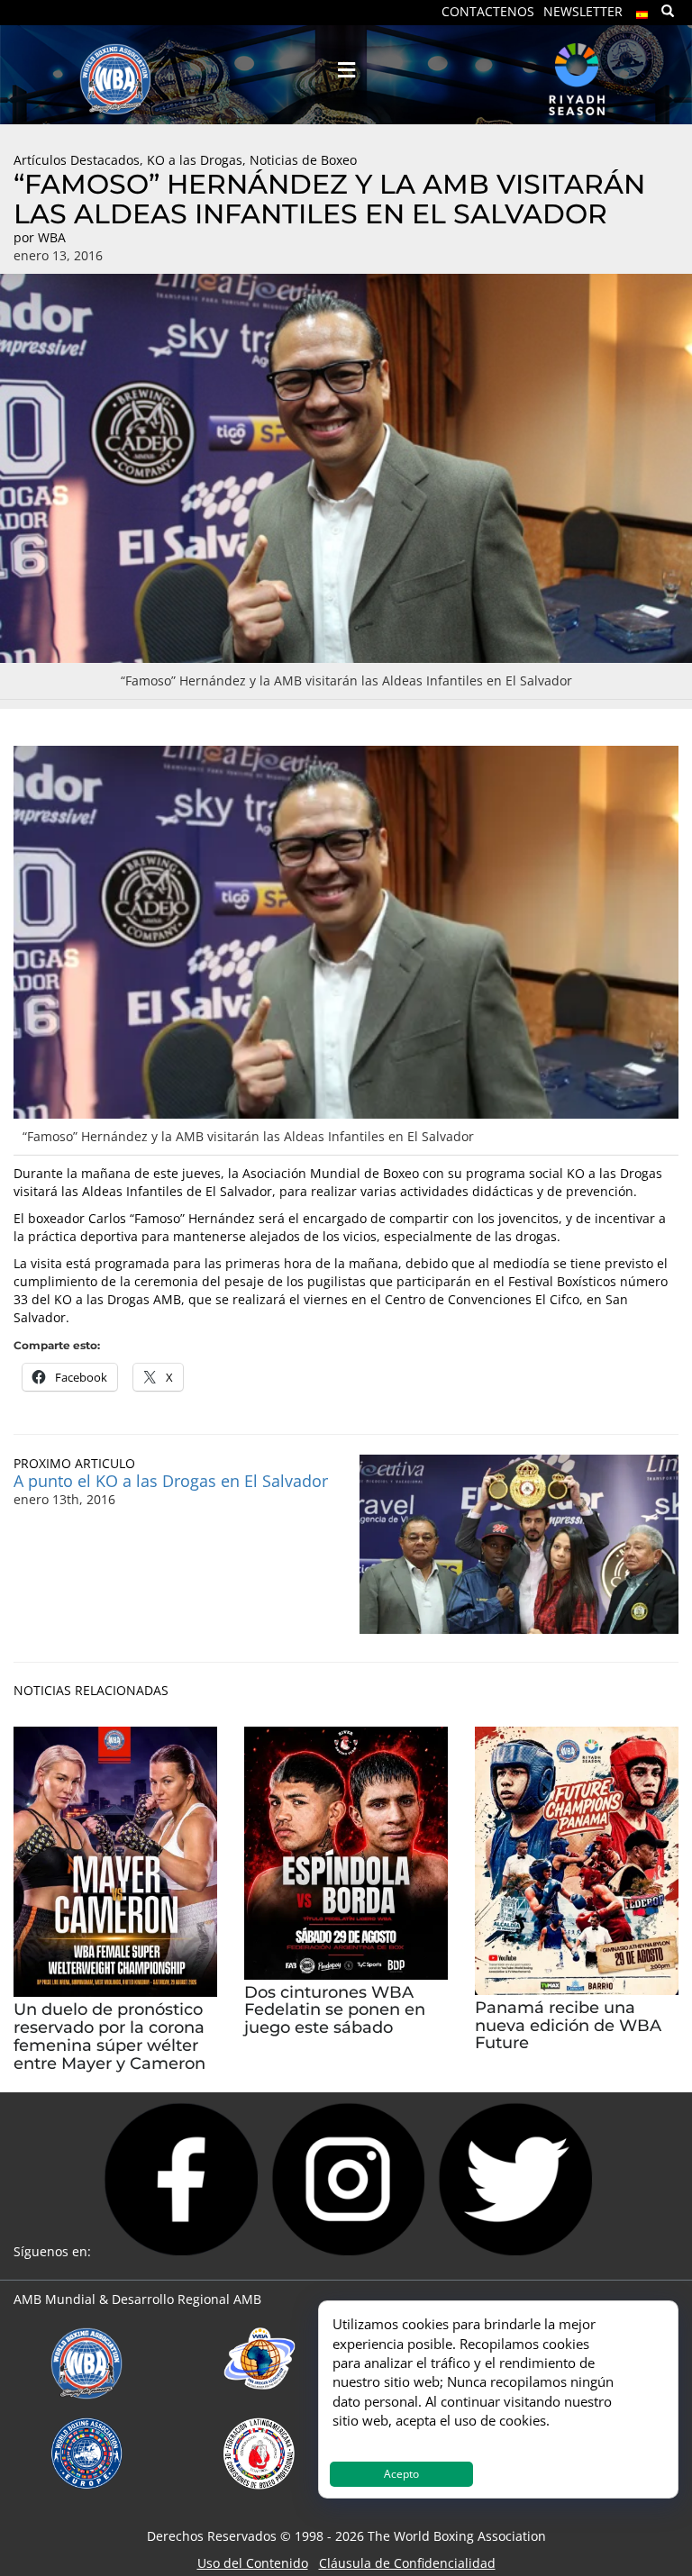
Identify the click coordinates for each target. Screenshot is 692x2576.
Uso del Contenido (253, 2563)
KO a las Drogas (195, 160)
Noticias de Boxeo (303, 160)
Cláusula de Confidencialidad (407, 2563)
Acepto (401, 2474)
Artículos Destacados (77, 160)
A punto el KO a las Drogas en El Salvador (171, 1481)
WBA (52, 237)
